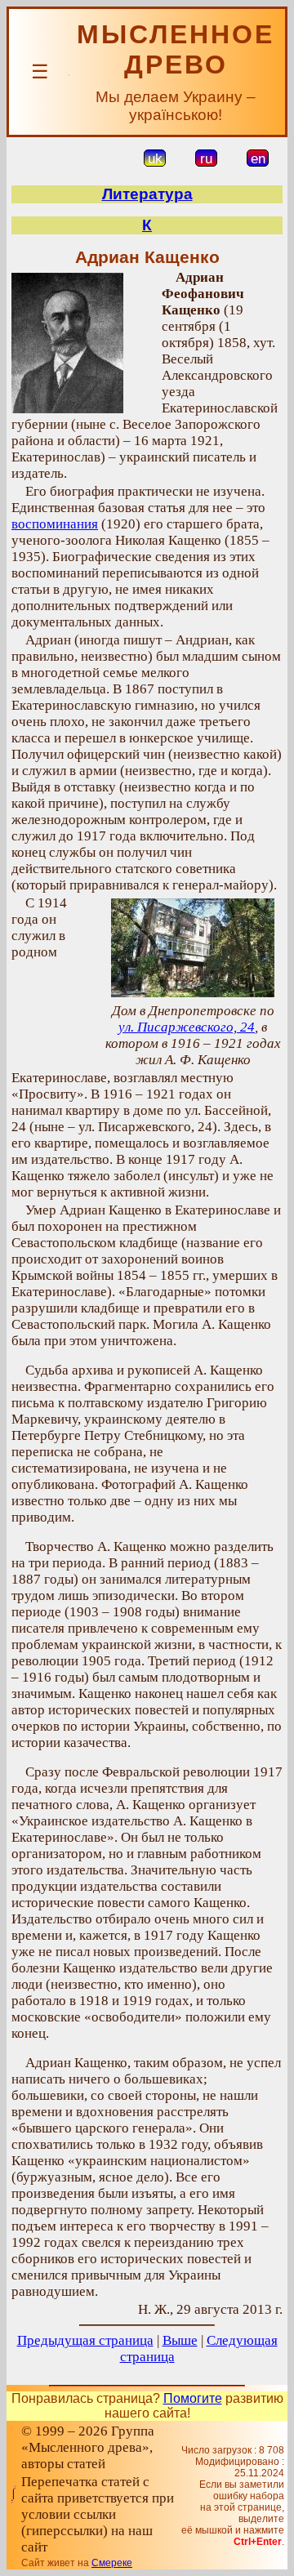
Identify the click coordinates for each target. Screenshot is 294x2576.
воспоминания (55, 524)
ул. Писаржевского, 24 (187, 1027)
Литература (147, 194)
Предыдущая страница (85, 2340)
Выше (180, 2340)
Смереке (112, 2563)
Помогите (193, 2398)
